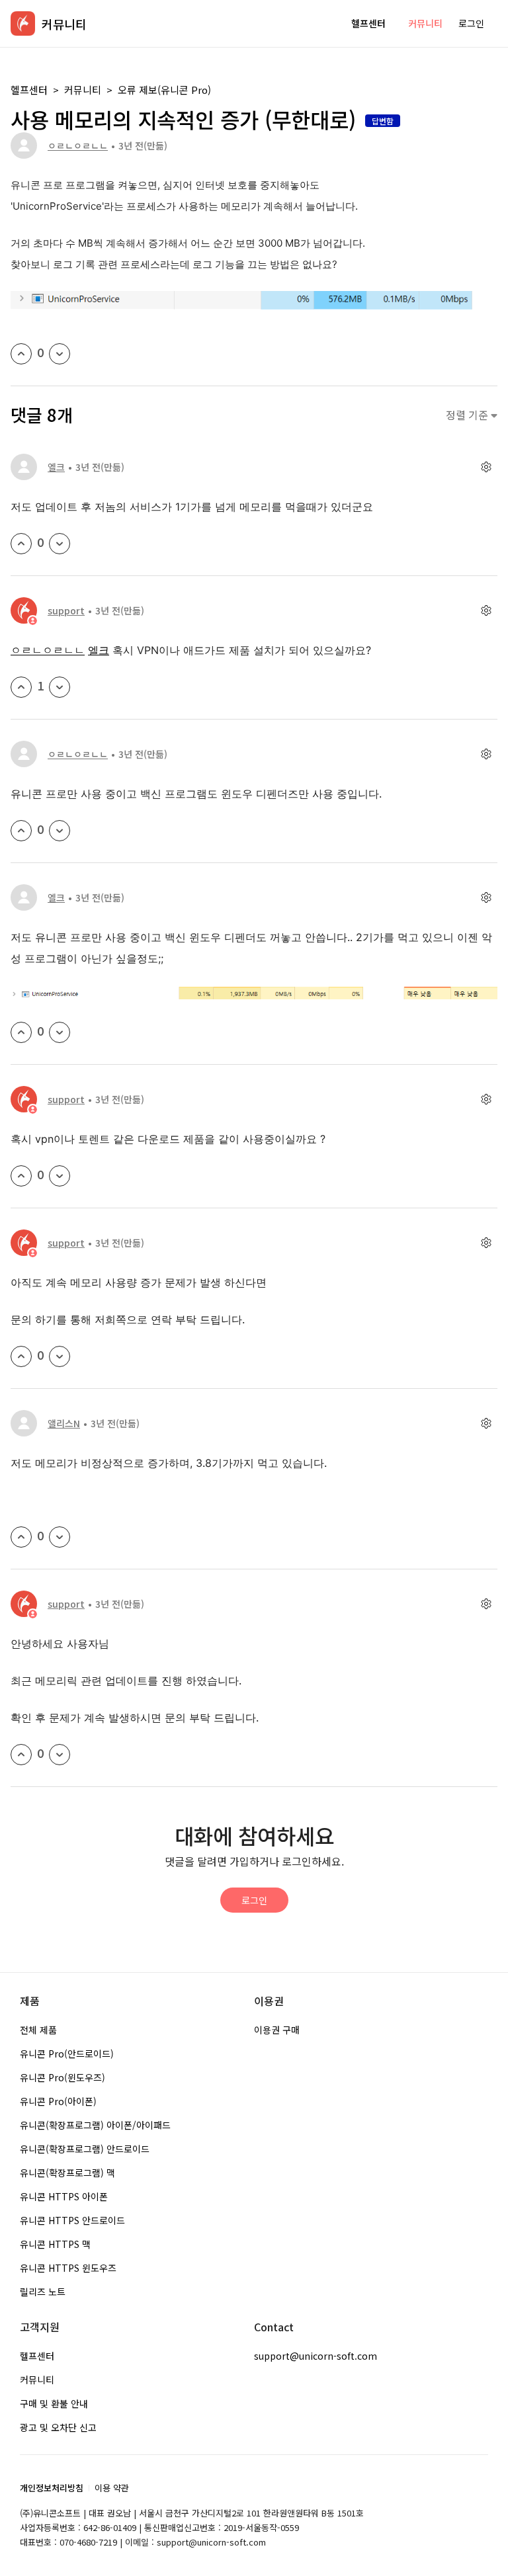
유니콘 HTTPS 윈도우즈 (68, 2268)
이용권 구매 (277, 2030)
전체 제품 (38, 2030)
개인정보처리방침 (52, 2488)
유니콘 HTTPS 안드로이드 (72, 2220)
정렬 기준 (468, 415)
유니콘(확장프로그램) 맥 (67, 2173)
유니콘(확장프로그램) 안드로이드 (85, 2149)
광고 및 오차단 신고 (58, 2427)
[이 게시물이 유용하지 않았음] (60, 354)
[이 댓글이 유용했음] (21, 544)
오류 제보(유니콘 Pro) (164, 90)
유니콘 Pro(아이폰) (58, 2101)
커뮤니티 (425, 23)
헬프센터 (368, 23)
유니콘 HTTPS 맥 (55, 2244)
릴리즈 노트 (43, 2292)
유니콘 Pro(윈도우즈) (63, 2077)
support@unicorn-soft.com (316, 2356)
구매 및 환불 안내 (54, 2403)
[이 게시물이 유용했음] (21, 354)
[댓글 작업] (486, 467)
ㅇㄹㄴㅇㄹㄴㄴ (78, 145)
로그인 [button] (471, 23)
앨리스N (64, 1423)
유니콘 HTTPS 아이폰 (64, 2196)
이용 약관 (112, 2488)
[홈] (23, 23)
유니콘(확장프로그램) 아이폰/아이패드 (95, 2125)
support (66, 610)
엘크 (56, 467)
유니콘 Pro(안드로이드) (67, 2054)
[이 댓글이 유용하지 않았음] (60, 544)
